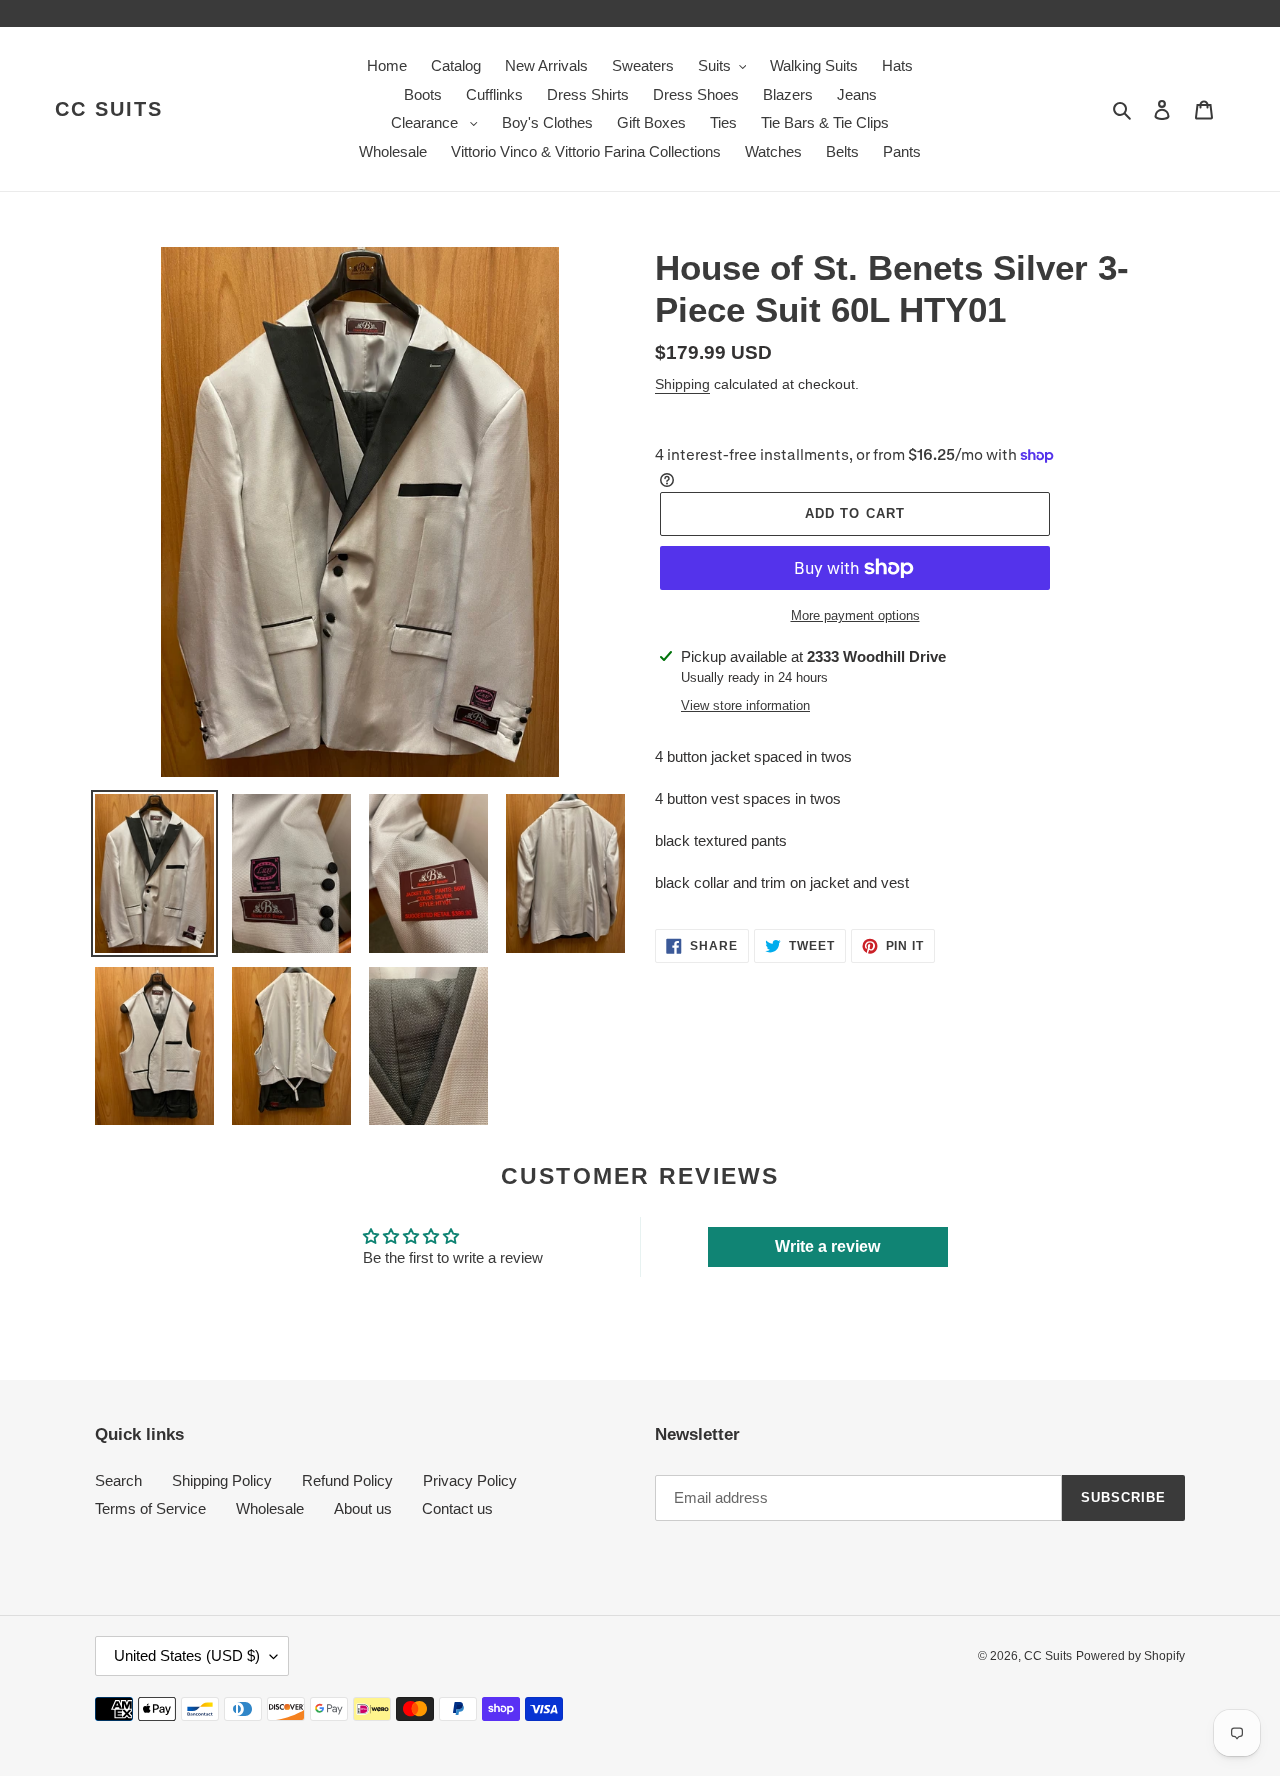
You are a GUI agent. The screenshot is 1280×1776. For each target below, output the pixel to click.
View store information (745, 705)
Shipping (682, 384)
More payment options (855, 615)
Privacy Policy (470, 1480)
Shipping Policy (222, 1480)
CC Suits (109, 109)
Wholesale (270, 1508)
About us (363, 1508)
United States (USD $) (187, 1655)
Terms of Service (150, 1508)
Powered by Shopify (1130, 1656)
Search (118, 1480)
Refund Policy (347, 1480)
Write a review (827, 1246)
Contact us (457, 1508)
